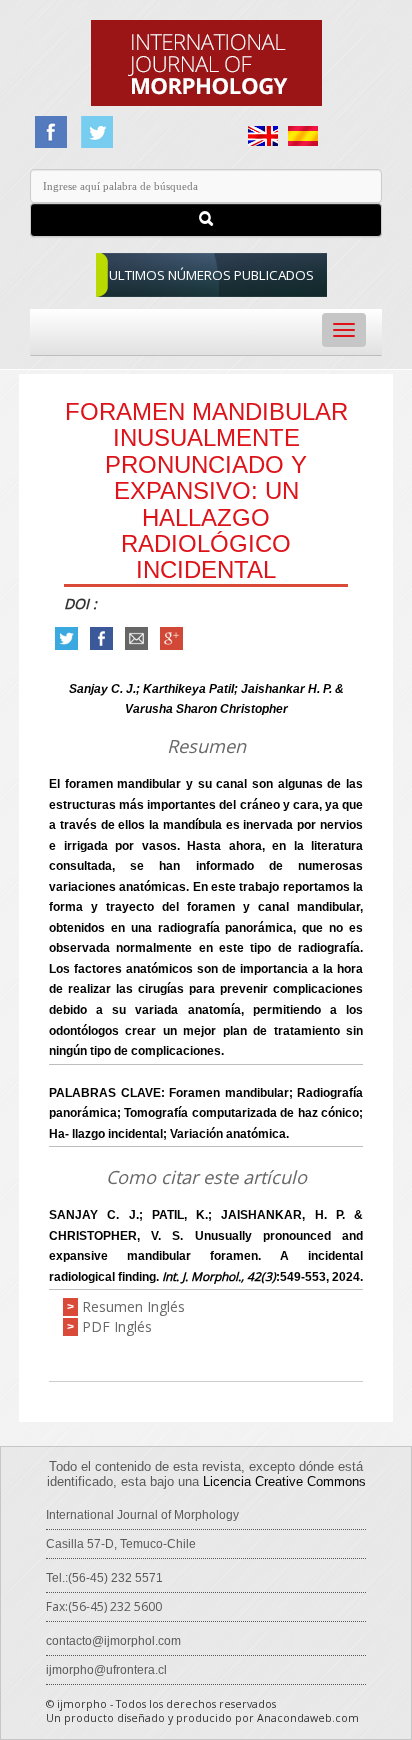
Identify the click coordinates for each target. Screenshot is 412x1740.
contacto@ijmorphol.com (113, 1641)
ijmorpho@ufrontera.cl (106, 1670)
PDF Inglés (117, 1326)
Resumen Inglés (133, 1306)
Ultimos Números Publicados (211, 275)
